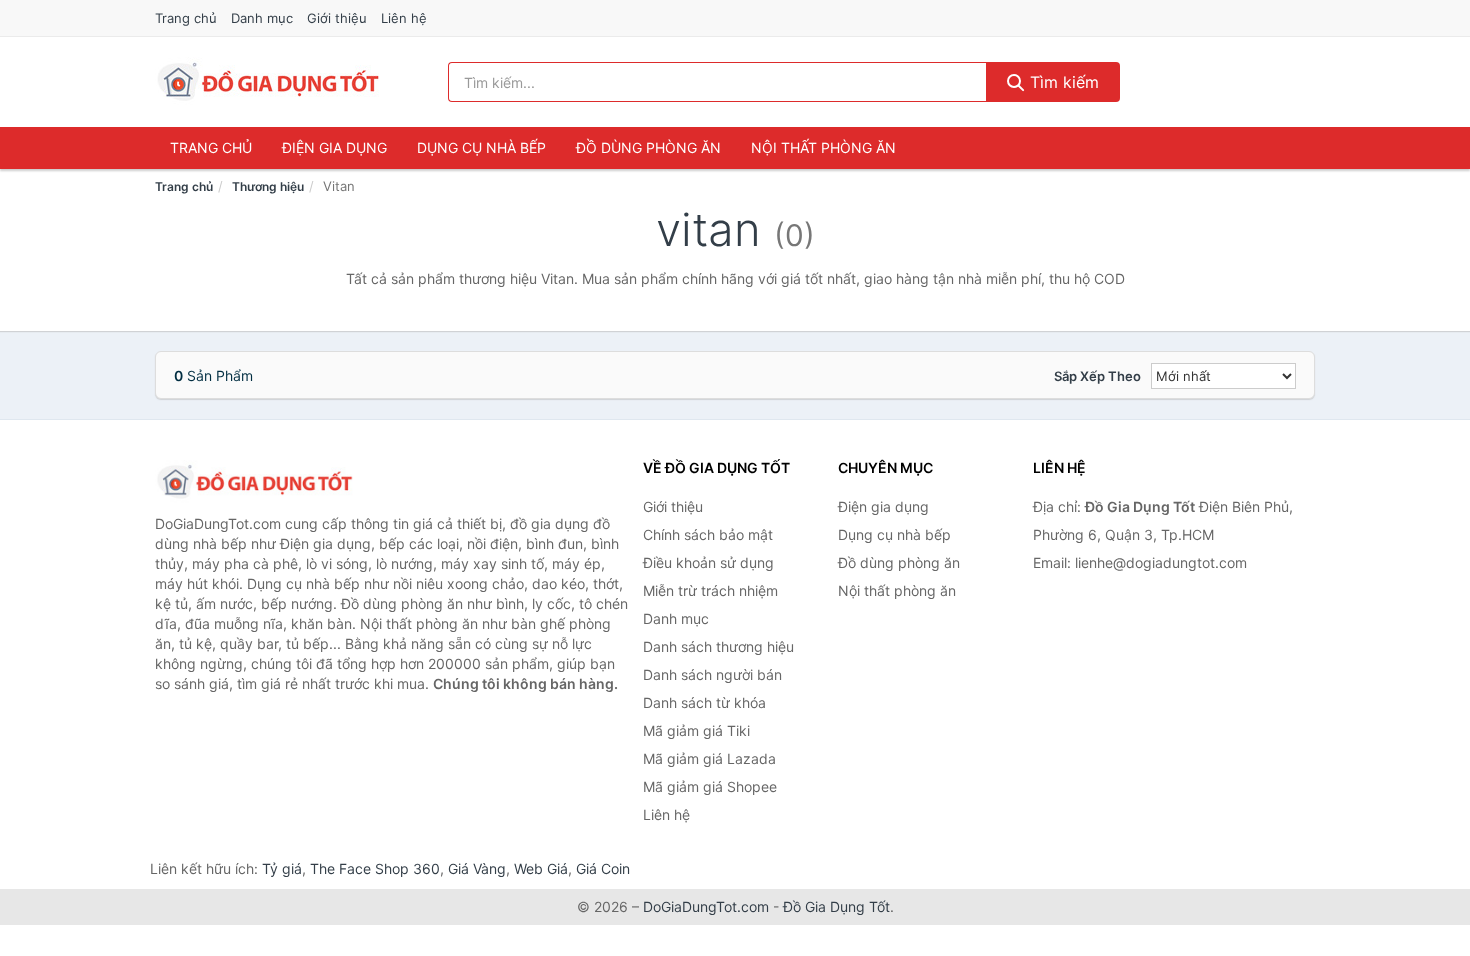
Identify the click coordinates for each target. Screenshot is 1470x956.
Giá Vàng (477, 868)
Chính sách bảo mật (708, 534)
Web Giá (541, 868)
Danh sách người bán (712, 674)
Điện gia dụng (334, 147)
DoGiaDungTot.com (706, 906)
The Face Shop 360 (375, 868)
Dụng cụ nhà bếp (481, 147)
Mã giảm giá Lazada (709, 758)
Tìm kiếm (1062, 82)
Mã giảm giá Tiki (696, 730)
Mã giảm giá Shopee (710, 786)
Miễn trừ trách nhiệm (710, 590)
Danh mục (262, 18)
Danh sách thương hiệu (718, 646)
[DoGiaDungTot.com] (268, 82)
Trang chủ (186, 18)
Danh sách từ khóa (704, 702)
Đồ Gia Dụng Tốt (836, 906)
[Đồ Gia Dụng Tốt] (255, 482)
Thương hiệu (268, 186)
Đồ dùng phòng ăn (648, 147)
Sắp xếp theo (1097, 376)
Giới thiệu (337, 18)
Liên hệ (404, 18)
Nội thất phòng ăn (823, 147)
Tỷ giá (282, 868)
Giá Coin (603, 868)
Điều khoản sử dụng (708, 562)
